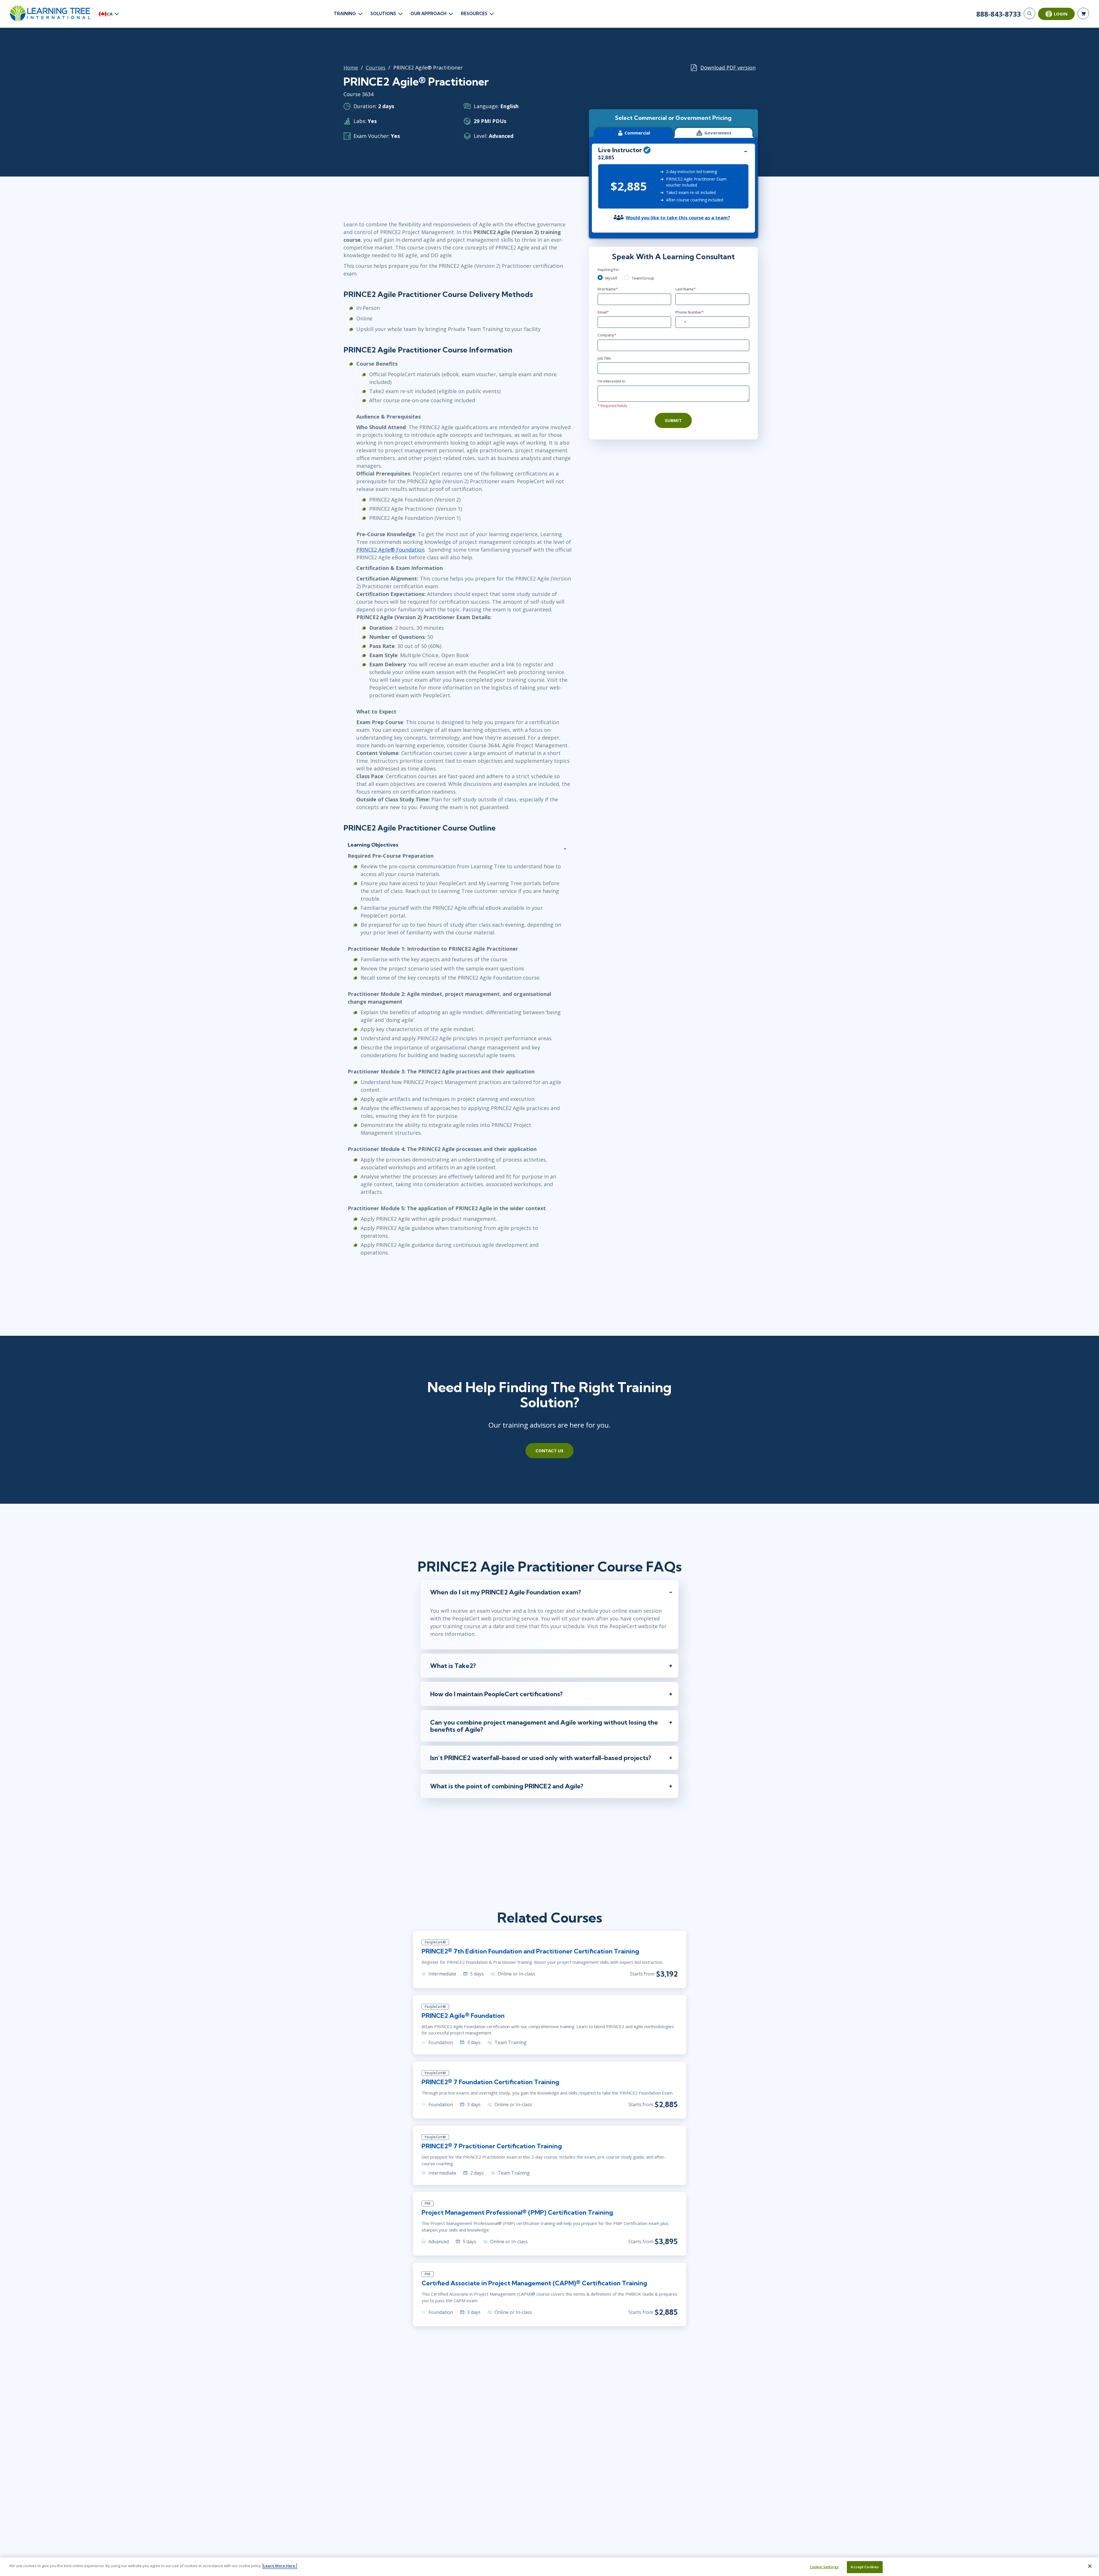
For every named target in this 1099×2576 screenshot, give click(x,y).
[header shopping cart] (1083, 13)
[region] (549, 2567)
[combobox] (682, 322)
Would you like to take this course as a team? (678, 218)
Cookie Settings (824, 2567)
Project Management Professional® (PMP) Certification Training (517, 2212)
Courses (376, 68)
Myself (611, 278)
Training (345, 14)
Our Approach (428, 14)
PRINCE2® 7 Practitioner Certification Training (492, 2146)
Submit (673, 420)
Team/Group (643, 278)
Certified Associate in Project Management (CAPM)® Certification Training (534, 2283)
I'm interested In (611, 381)
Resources (474, 14)
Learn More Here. (280, 2566)
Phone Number (690, 312)
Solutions (383, 14)
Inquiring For (608, 270)
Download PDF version (728, 68)
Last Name (686, 289)
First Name (608, 289)
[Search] (1029, 13)
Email (603, 312)
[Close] (1090, 2566)
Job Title (604, 358)
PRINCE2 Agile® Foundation (390, 550)
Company (607, 335)
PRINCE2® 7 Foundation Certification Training (490, 2082)
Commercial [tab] (637, 133)
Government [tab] (718, 133)
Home (351, 68)
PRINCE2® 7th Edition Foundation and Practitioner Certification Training (530, 1951)
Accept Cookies (865, 2567)
